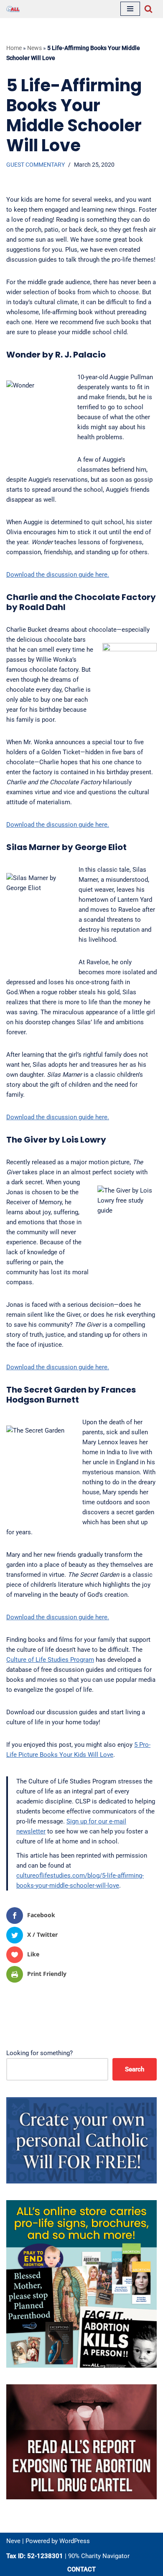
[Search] (148, 9)
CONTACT (81, 2569)
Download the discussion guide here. (58, 575)
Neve (13, 2541)
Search (135, 2069)
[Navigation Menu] (130, 9)
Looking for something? (39, 2053)
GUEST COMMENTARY (36, 165)
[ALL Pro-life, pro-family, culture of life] (13, 9)
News (34, 48)
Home (14, 48)
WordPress (75, 2541)
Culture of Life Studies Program (50, 1660)
